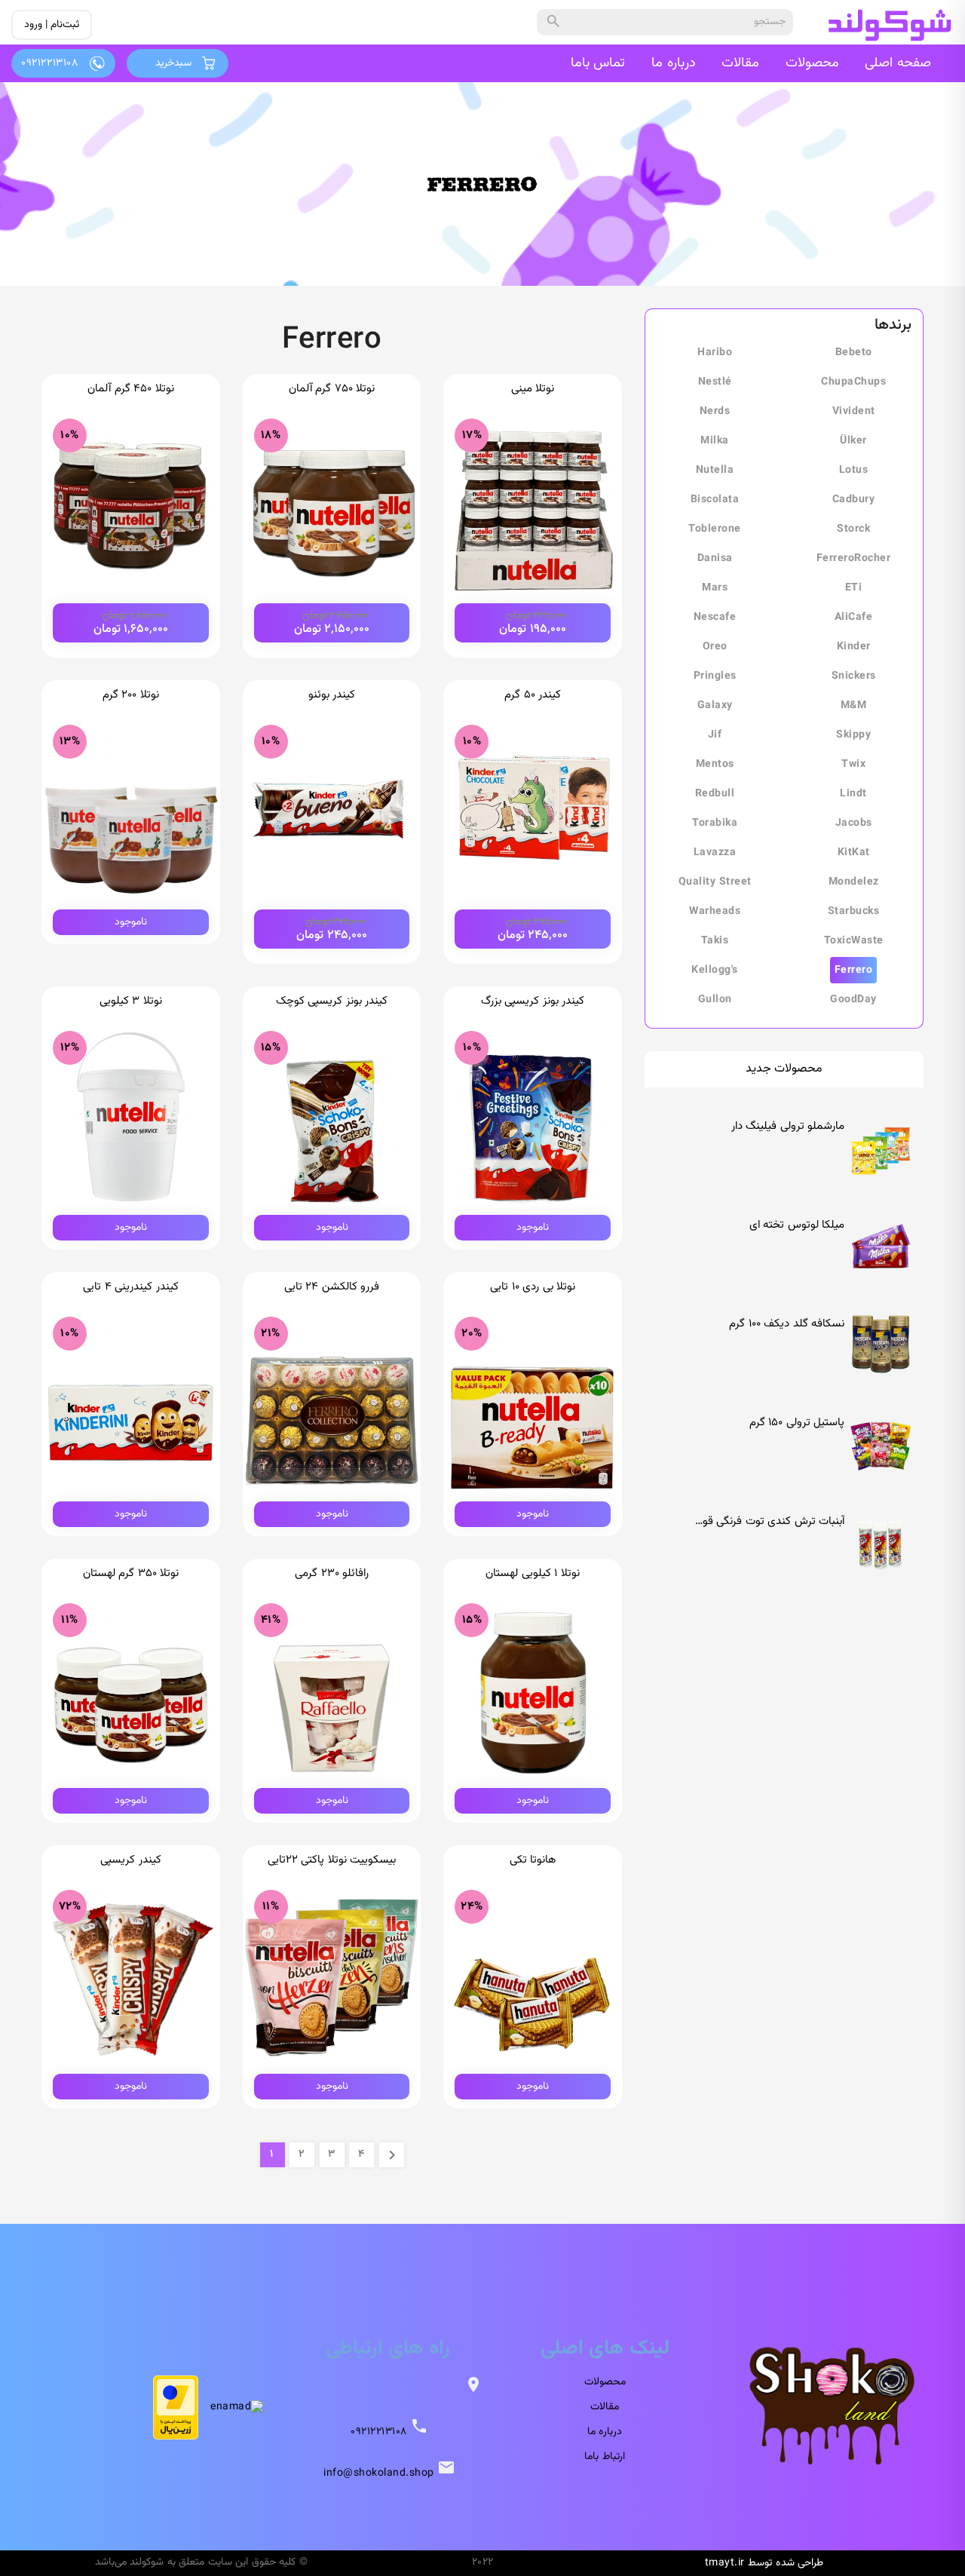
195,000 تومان (533, 623)
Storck (853, 529)
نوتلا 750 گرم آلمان (332, 389)
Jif (715, 735)
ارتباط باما (605, 2457)
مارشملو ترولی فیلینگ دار (788, 1126)
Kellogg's (715, 971)
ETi (854, 588)
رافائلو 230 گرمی (332, 1573)
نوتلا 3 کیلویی (131, 1001)
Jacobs (854, 823)
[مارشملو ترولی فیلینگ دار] (881, 1142)
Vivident (854, 412)
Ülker (853, 441)
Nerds (715, 412)
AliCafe (854, 618)
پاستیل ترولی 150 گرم (797, 1423)
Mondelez (854, 882)
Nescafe (715, 618)
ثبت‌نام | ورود (52, 25)
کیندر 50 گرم (533, 695)
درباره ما (674, 63)
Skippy (853, 735)
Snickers (854, 676)
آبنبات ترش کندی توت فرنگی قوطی (766, 1521)
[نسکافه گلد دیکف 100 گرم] (881, 1340)
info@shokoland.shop (379, 2473)
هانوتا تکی (533, 1860)
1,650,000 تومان (131, 623)
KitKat (854, 853)
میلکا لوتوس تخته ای (797, 1225)
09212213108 (379, 2432)
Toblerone (715, 529)
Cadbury (854, 500)
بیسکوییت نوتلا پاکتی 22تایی (332, 1860)
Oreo (715, 647)
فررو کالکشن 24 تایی (332, 1287)
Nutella (715, 471)
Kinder (854, 647)
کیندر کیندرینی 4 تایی (131, 1287)
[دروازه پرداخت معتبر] (176, 2407)
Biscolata (715, 500)
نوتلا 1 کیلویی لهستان (533, 1573)
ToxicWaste (854, 941)
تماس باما (598, 63)
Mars (715, 588)
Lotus (854, 471)
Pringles (715, 676)
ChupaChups (853, 382)
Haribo (715, 353)
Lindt (853, 794)
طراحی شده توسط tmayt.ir (764, 2563)
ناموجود (131, 922)
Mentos (715, 765)
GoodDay (853, 1000)
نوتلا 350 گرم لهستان (131, 1573)
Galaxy (715, 706)
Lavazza (715, 853)
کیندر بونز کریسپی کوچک (332, 1001)
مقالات (740, 63)
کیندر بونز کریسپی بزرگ (533, 1001)
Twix (853, 765)
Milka (715, 441)
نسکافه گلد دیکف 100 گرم (787, 1324)
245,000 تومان (533, 929)
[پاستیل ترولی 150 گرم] (881, 1439)
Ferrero (854, 971)
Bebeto (854, 353)
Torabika (715, 823)
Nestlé (715, 382)
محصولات (812, 63)
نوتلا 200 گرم (131, 695)
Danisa (715, 559)
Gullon (715, 1000)
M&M (854, 706)
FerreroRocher (854, 559)
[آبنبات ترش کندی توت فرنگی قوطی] (881, 1538)
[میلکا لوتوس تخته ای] (881, 1241)
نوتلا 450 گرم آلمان (131, 389)
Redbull (715, 794)
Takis (715, 941)
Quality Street (715, 882)
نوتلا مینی (533, 389)
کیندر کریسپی (131, 1860)
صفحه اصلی (898, 63)
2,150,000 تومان (332, 623)
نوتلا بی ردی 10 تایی (533, 1287)
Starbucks (854, 912)
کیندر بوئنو (332, 695)
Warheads (715, 912)
